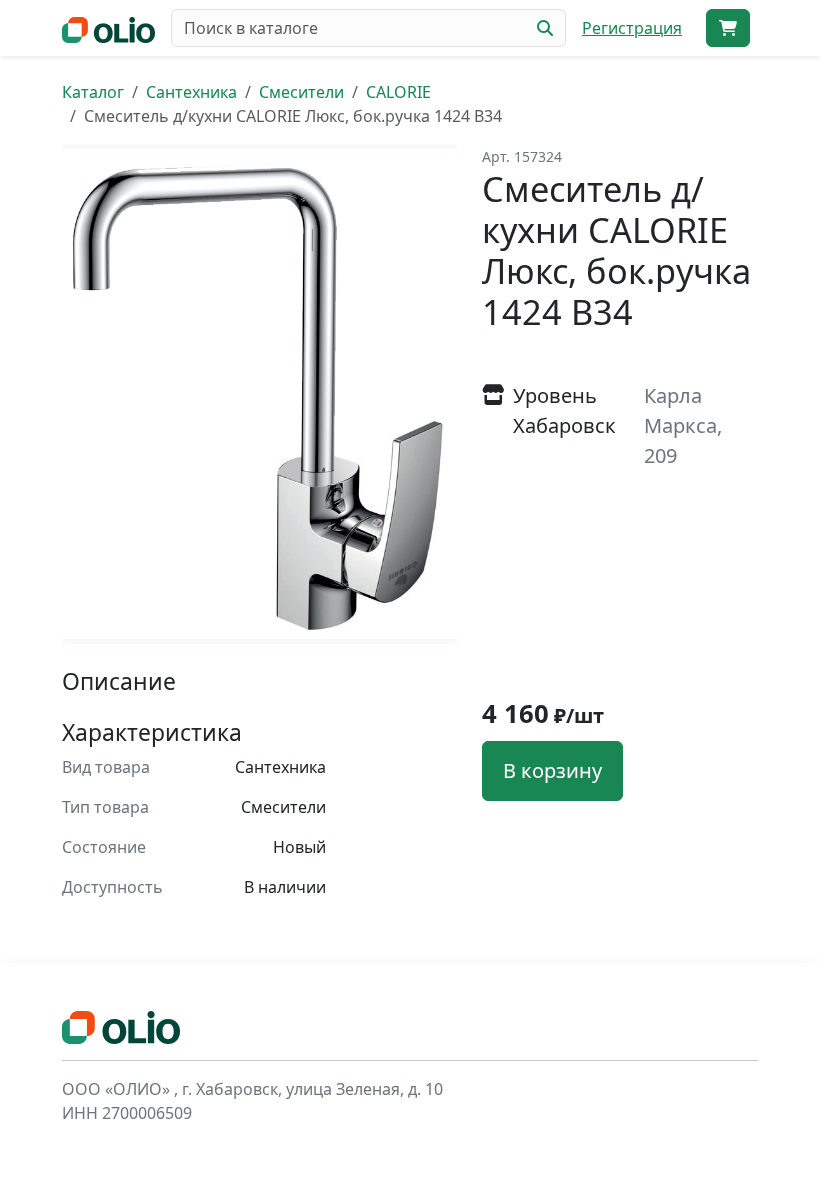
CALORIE (398, 92)
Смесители (301, 92)
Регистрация (632, 28)
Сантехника (191, 92)
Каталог (93, 92)
